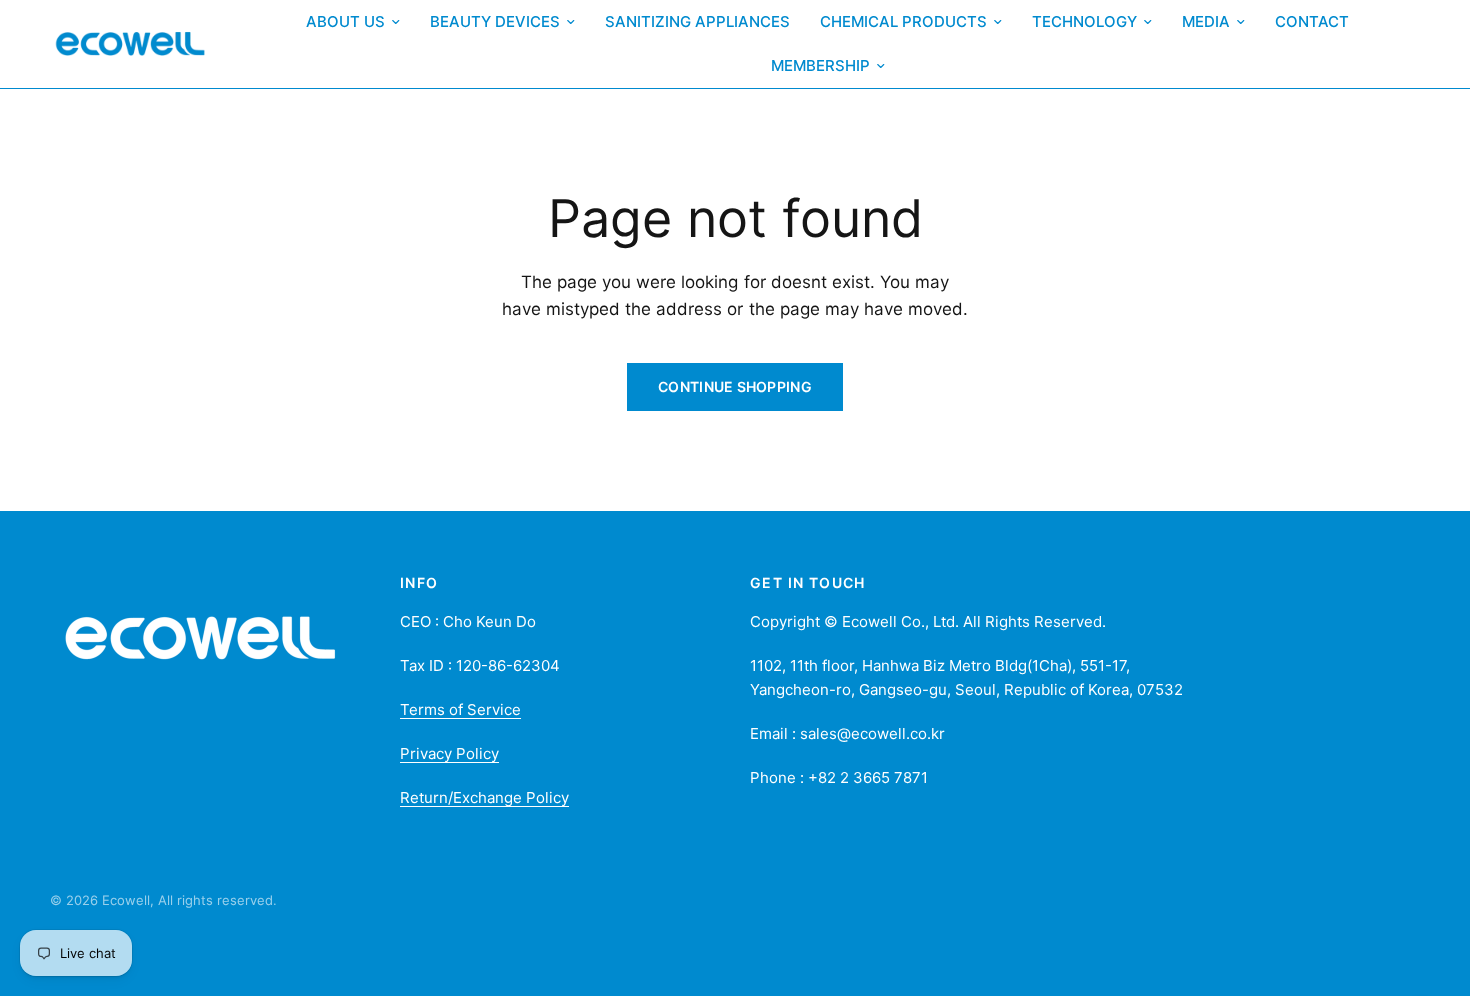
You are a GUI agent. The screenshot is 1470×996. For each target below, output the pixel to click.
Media (1206, 21)
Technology (1084, 21)
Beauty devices (495, 21)
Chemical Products (903, 21)
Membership (820, 65)
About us (345, 21)
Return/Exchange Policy (484, 797)
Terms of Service (460, 709)
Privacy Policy (449, 753)
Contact (1312, 21)
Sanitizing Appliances (697, 21)
